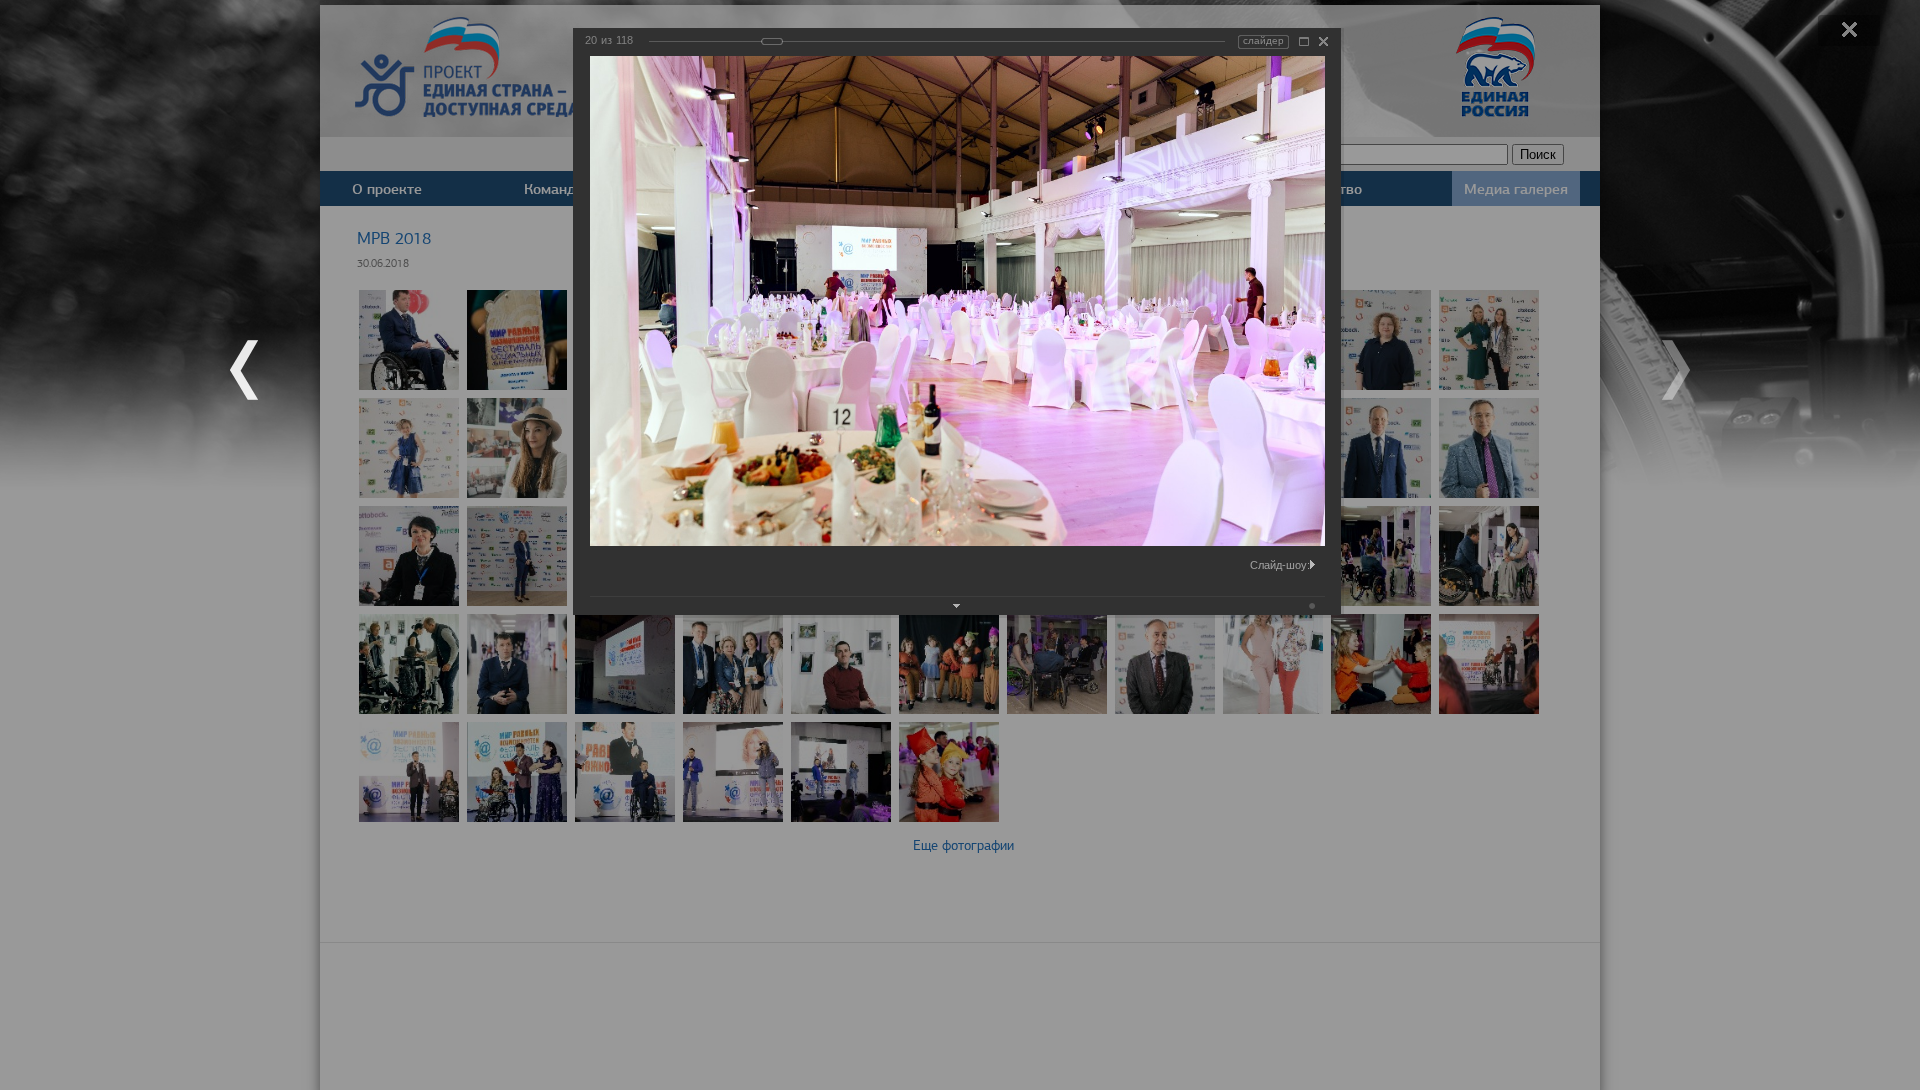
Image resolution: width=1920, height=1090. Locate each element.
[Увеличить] (1304, 41)
